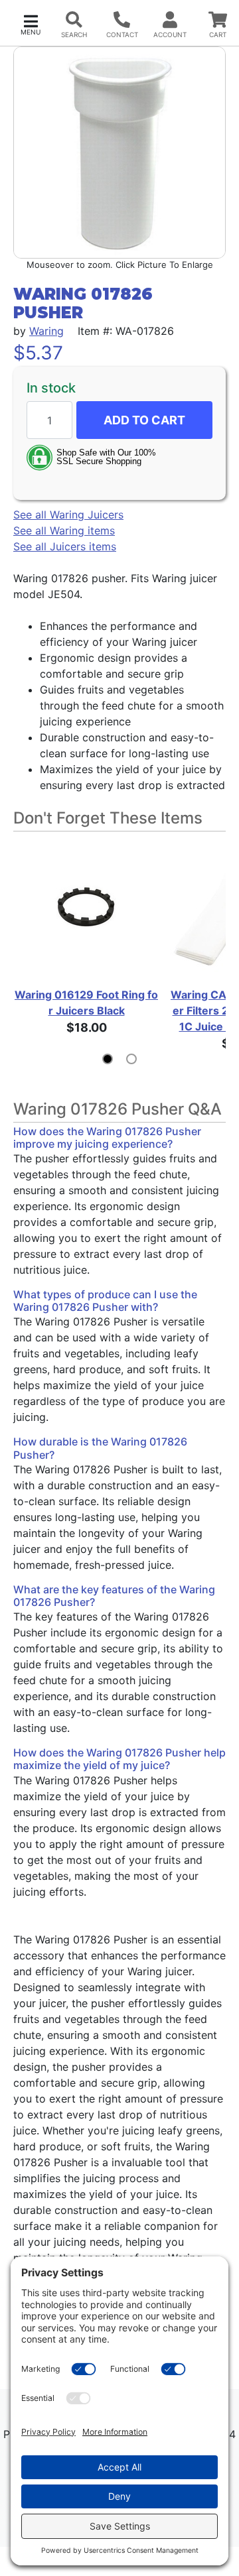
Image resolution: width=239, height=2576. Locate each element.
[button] (31, 24)
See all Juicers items (65, 546)
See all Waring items (64, 530)
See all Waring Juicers (68, 515)
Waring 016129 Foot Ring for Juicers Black (86, 1003)
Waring (46, 331)
